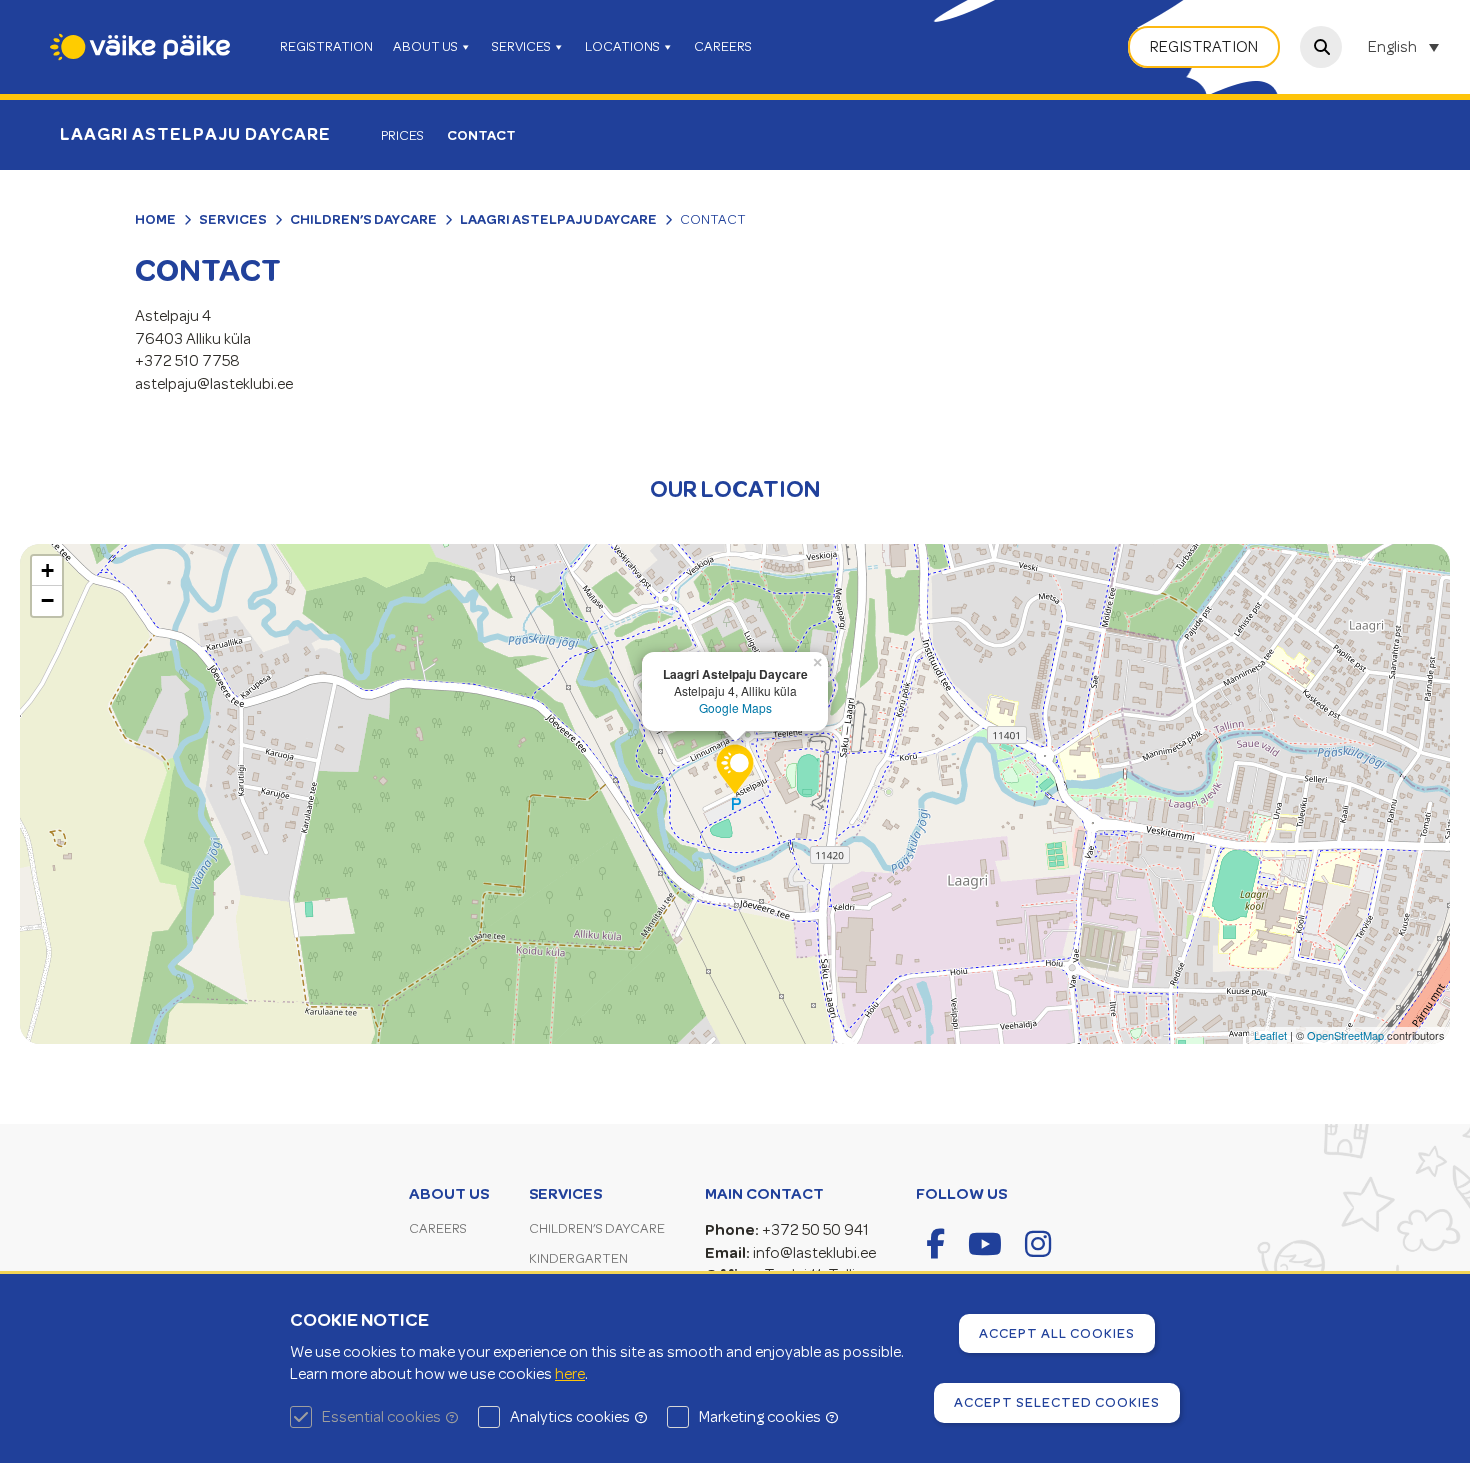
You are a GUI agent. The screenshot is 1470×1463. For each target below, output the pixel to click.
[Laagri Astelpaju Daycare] (735, 769)
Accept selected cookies (1057, 1402)
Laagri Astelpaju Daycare (195, 134)
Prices (402, 135)
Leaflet (1270, 1035)
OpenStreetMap (1345, 1035)
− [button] (47, 600)
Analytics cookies (570, 1417)
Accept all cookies (1057, 1333)
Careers (438, 1228)
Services (233, 219)
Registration (1204, 47)
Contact (481, 135)
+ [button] (47, 570)
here (570, 1374)
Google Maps (735, 707)
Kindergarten (578, 1258)
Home (155, 219)
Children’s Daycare (363, 219)
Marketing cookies (760, 1417)
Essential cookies (381, 1417)
